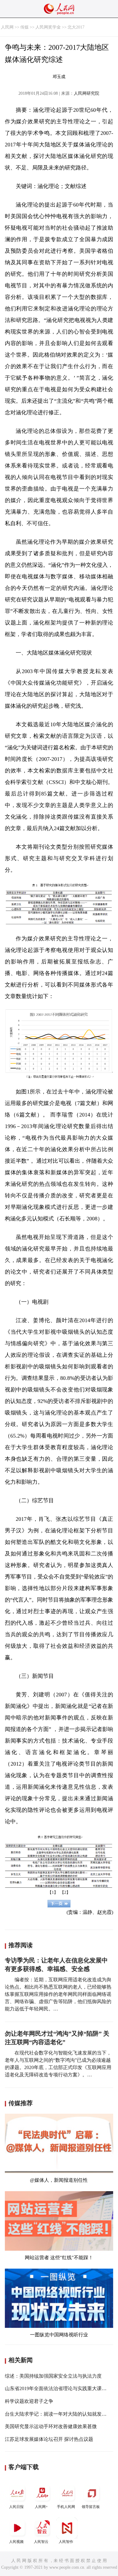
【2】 (65, 1892)
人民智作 (66, 2542)
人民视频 (16, 2542)
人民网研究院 (87, 93)
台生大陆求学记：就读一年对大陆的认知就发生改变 (61, 2414)
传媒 (25, 27)
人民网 (7, 27)
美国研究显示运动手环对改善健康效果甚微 (51, 2426)
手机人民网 (66, 2507)
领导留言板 (91, 2507)
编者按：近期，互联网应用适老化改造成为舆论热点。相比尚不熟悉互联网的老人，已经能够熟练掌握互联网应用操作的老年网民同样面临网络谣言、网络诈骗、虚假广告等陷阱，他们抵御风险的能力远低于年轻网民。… (58, 1994)
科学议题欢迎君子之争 (29, 2401)
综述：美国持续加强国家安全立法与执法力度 (53, 2376)
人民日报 (16, 2507)
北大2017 (76, 27)
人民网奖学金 (48, 27)
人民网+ (41, 2507)
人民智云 (41, 2542)
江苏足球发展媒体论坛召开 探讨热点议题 (49, 2439)
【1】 (53, 1892)
